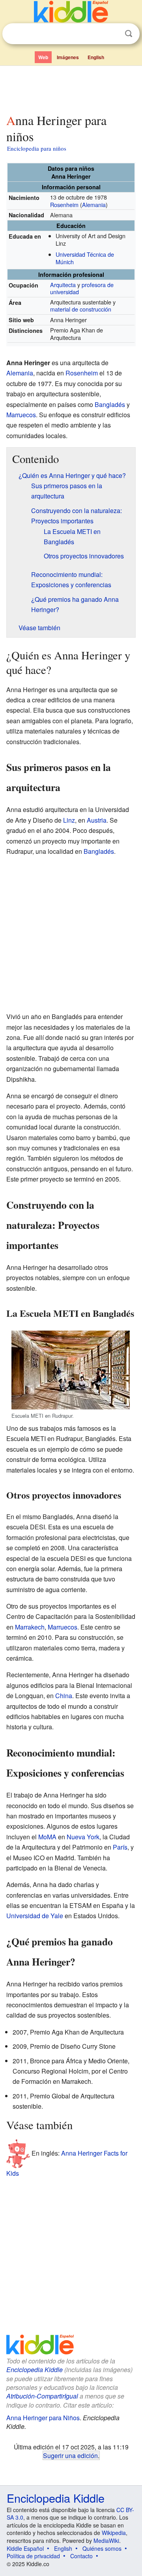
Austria (97, 820)
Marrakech (30, 1627)
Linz (69, 820)
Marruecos (21, 415)
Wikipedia (114, 2533)
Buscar (129, 34)
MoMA (47, 1837)
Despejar (112, 34)
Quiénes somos (102, 2548)
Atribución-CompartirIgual (42, 2396)
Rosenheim (64, 204)
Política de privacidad (33, 2556)
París (120, 1847)
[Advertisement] (71, 88)
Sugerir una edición (70, 2455)
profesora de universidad (82, 288)
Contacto (81, 2556)
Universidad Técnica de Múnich (85, 258)
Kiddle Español (25, 2548)
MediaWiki (106, 2541)
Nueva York (83, 1837)
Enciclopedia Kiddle (35, 2370)
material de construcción (81, 309)
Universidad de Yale (35, 1916)
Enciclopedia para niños (37, 148)
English (96, 57)
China (64, 1696)
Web (43, 57)
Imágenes (68, 57)
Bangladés (110, 404)
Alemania (94, 204)
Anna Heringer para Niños (43, 2418)
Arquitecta (63, 285)
